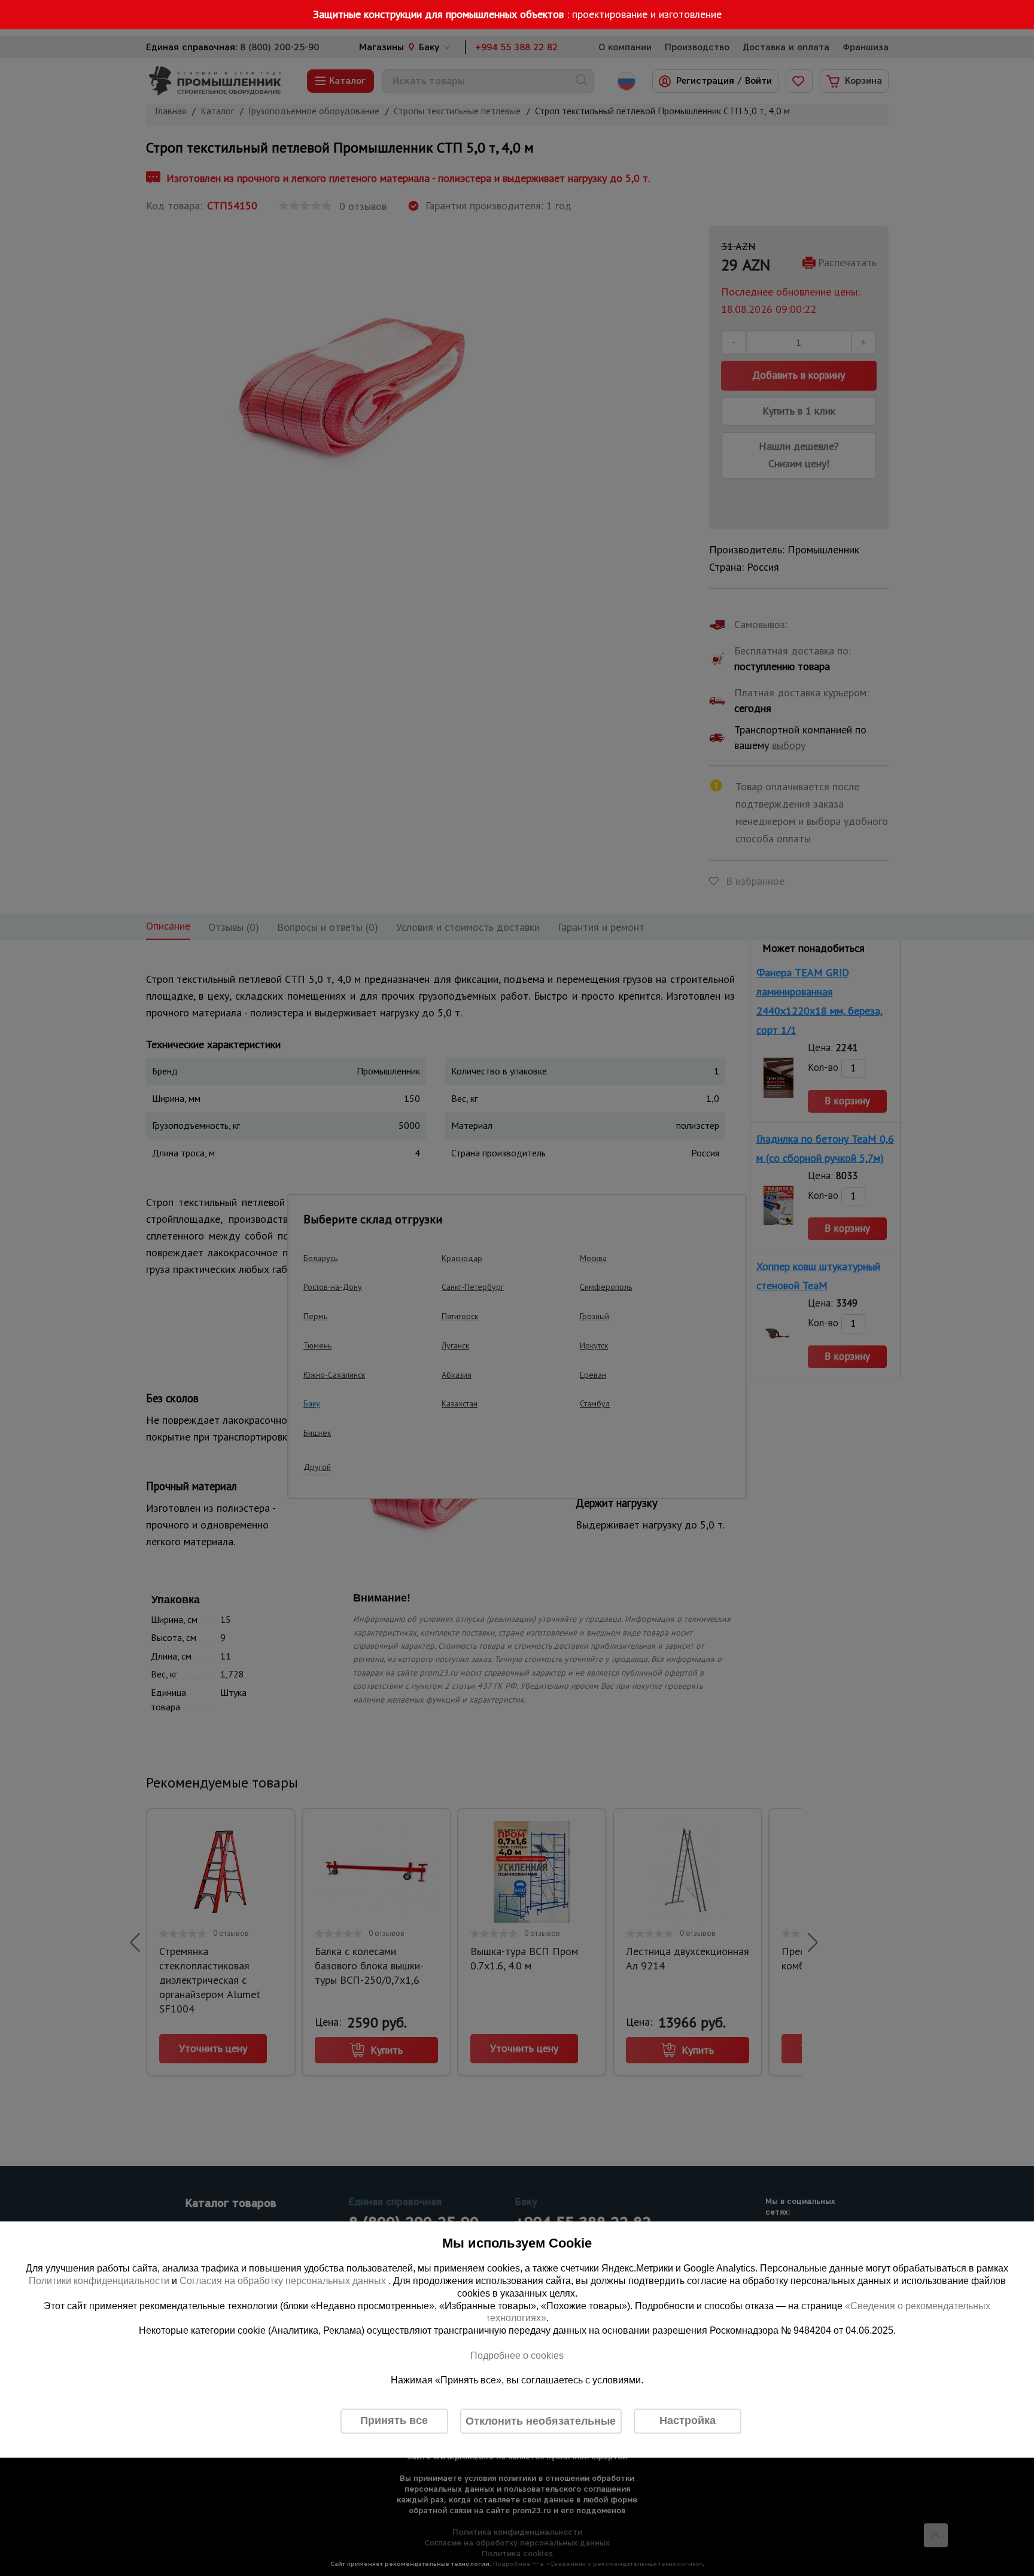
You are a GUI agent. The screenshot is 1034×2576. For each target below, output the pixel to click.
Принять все (394, 2421)
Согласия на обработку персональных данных (284, 2281)
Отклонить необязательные (541, 2421)
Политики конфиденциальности (99, 2281)
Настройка (688, 2421)
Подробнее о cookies (517, 2356)
